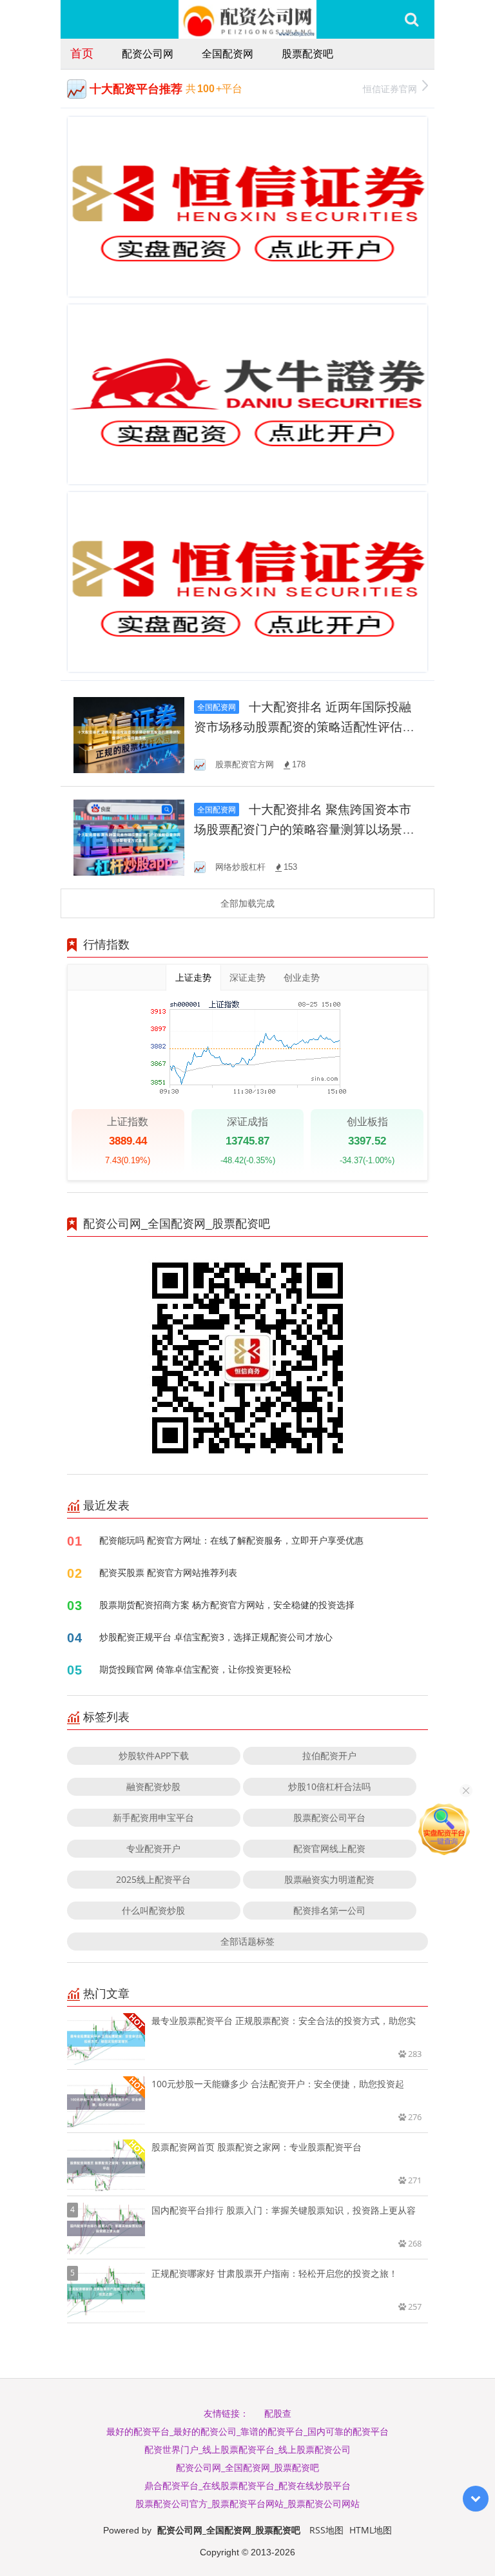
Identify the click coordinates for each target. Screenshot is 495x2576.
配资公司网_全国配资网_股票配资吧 (247, 2467)
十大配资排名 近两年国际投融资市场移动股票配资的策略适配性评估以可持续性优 (304, 727)
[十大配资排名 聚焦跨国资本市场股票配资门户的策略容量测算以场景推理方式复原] (129, 837)
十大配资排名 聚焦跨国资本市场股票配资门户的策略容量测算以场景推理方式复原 (304, 830)
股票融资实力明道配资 (329, 1879)
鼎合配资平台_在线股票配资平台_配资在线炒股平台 (247, 2485)
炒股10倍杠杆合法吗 (329, 1786)
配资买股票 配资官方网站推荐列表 (168, 1572)
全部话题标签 (247, 1941)
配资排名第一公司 (329, 1910)
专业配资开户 (153, 1848)
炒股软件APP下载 (154, 1755)
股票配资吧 (307, 54)
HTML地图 (371, 2530)
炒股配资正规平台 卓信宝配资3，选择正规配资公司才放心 (216, 1637)
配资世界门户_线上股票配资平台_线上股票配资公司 (247, 2449)
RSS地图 (326, 2530)
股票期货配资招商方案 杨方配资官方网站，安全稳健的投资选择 (227, 1605)
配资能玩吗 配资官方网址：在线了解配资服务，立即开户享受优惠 (231, 1540)
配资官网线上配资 (329, 1848)
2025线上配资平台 (153, 1879)
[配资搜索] (412, 19)
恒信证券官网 (390, 89)
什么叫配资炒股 (153, 1910)
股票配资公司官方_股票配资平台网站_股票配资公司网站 (247, 2503)
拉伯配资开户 (329, 1755)
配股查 (278, 2413)
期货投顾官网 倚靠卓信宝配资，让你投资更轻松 (195, 1669)
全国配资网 (228, 54)
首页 (82, 53)
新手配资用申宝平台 (153, 1817)
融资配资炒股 (153, 1786)
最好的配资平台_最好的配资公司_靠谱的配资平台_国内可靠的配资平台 (247, 2431)
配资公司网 (148, 54)
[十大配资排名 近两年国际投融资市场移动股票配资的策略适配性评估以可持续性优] (129, 734)
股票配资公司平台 (329, 1817)
